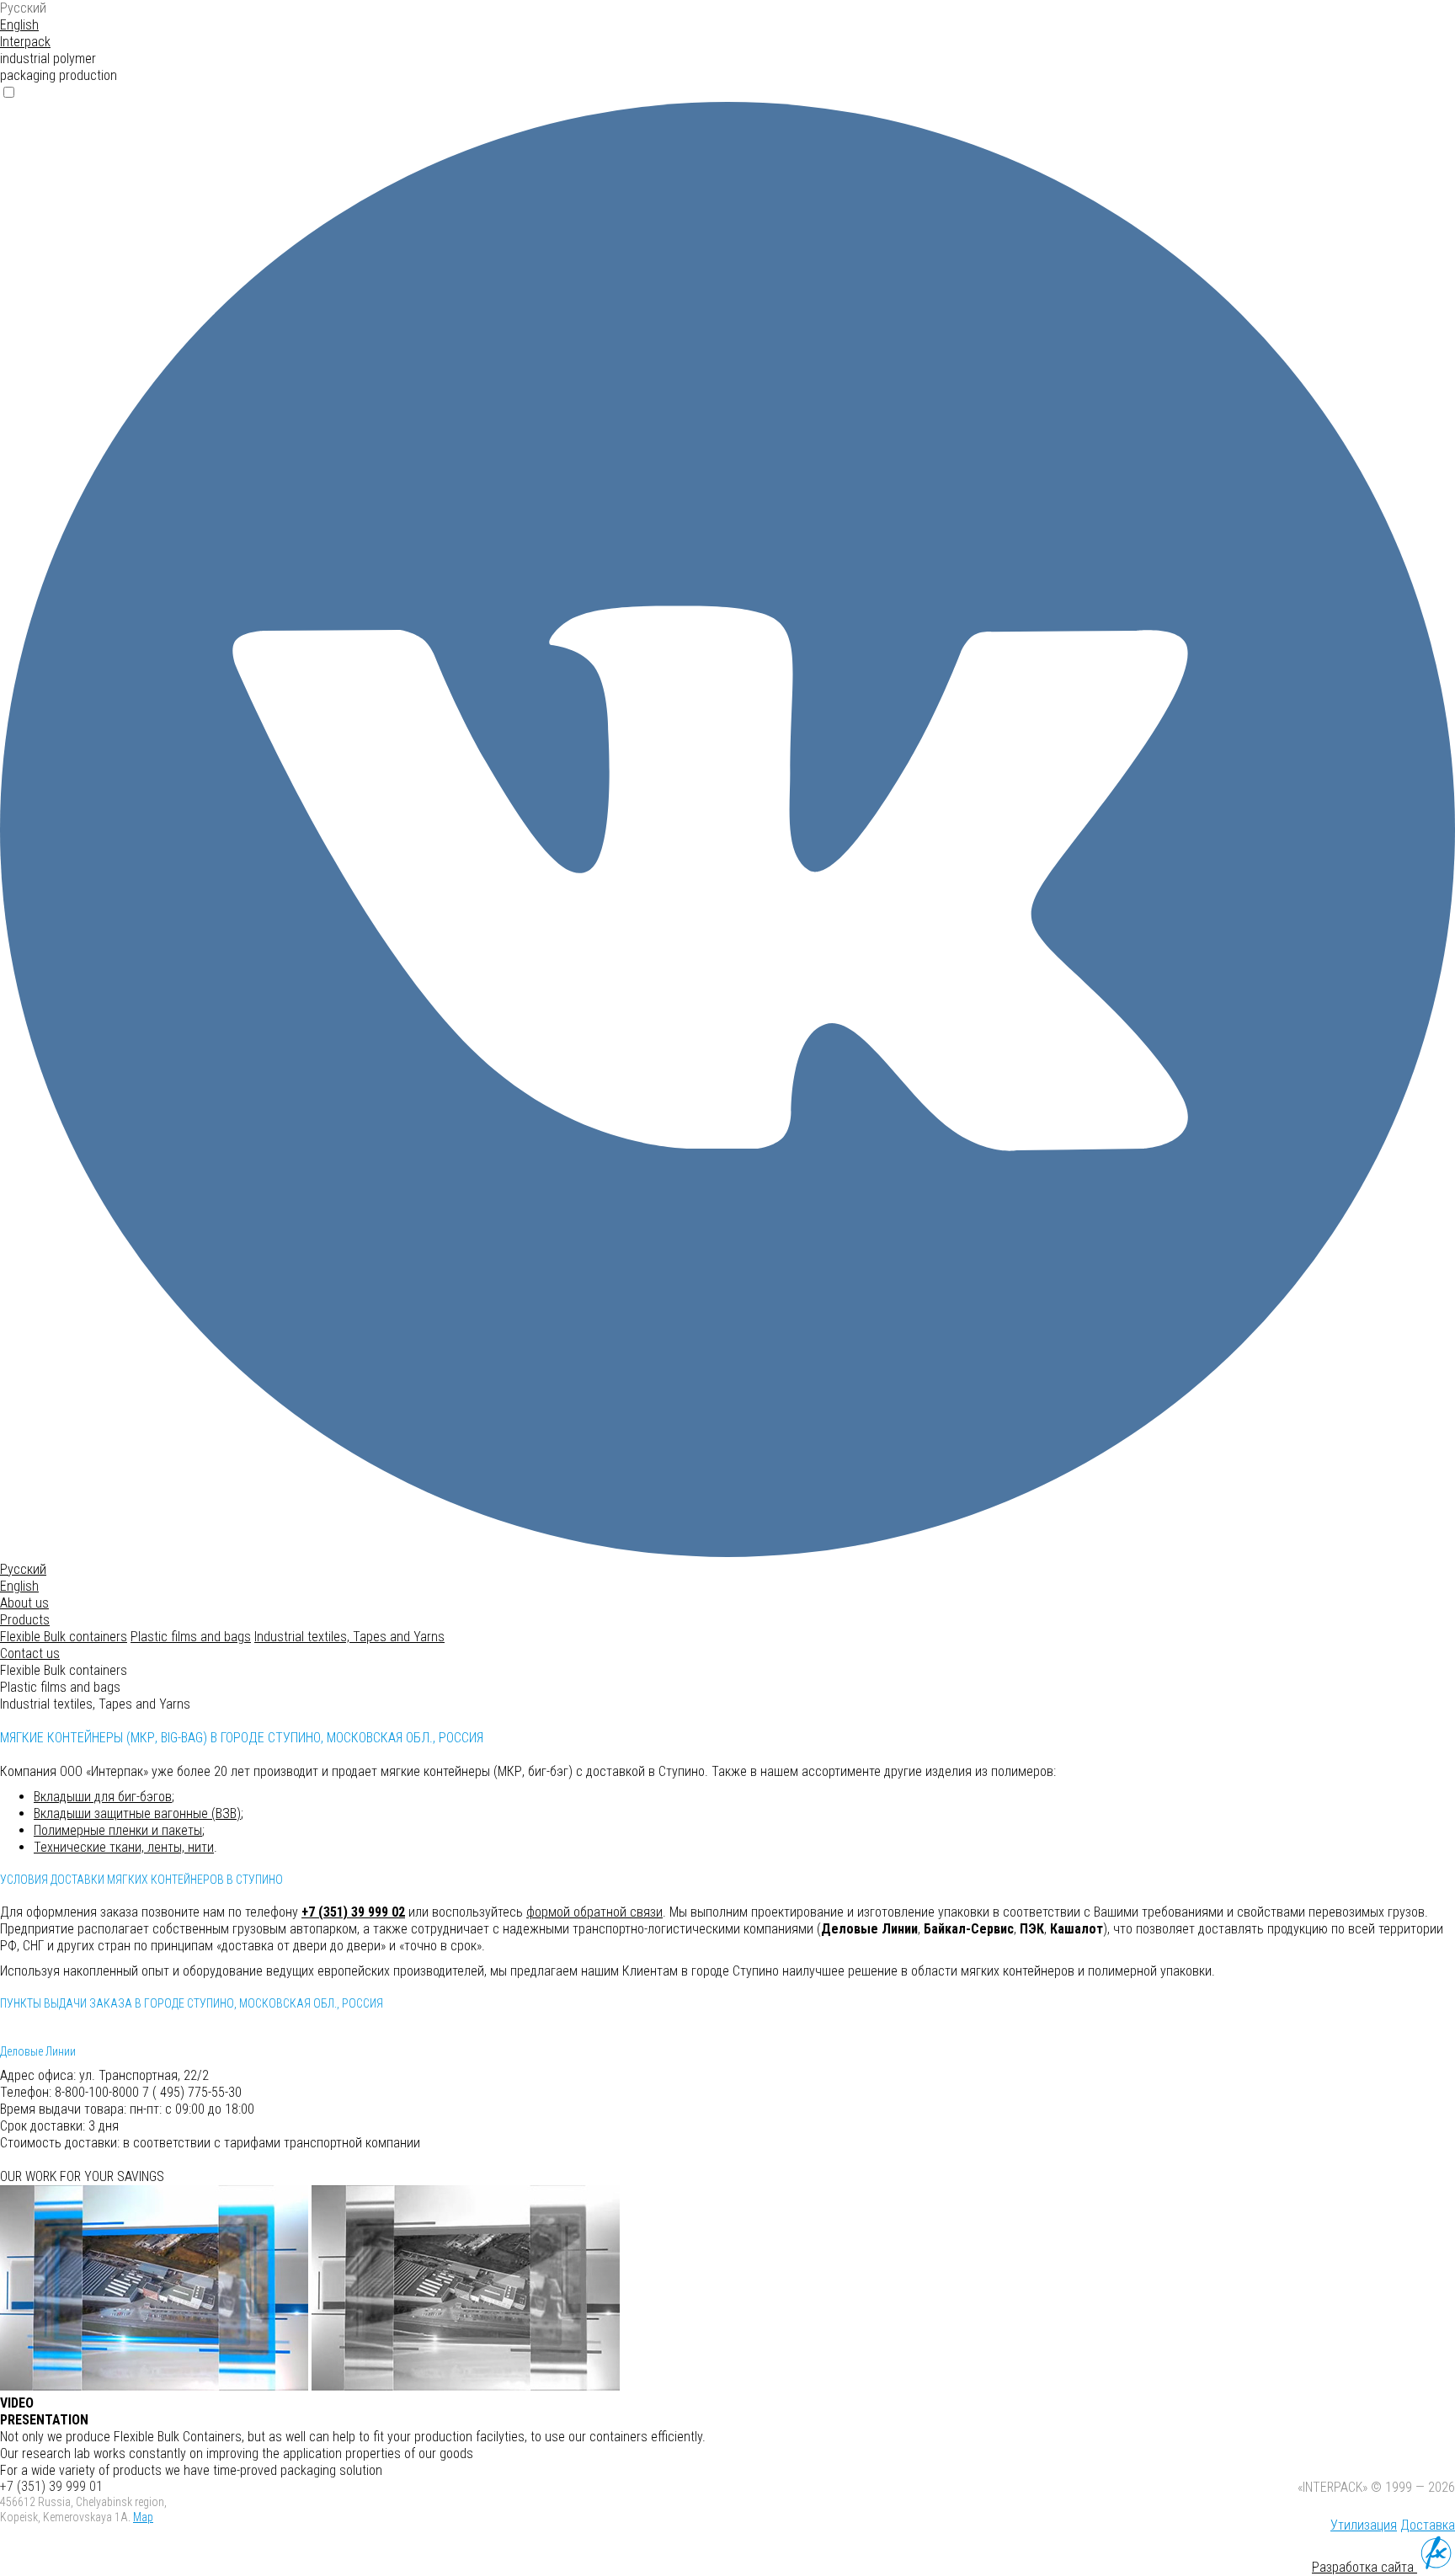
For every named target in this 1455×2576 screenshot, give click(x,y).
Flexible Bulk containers (64, 1637)
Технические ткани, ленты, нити (124, 1847)
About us (24, 1603)
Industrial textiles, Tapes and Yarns (349, 1637)
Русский (23, 8)
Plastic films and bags (191, 1637)
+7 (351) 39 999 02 (353, 1912)
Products (25, 1620)
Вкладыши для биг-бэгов (103, 1797)
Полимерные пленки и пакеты (118, 1830)
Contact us (30, 1653)
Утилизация (1364, 2525)
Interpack (25, 42)
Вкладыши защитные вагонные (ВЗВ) (137, 1813)
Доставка (1428, 2525)
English (19, 25)
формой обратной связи (594, 1912)
